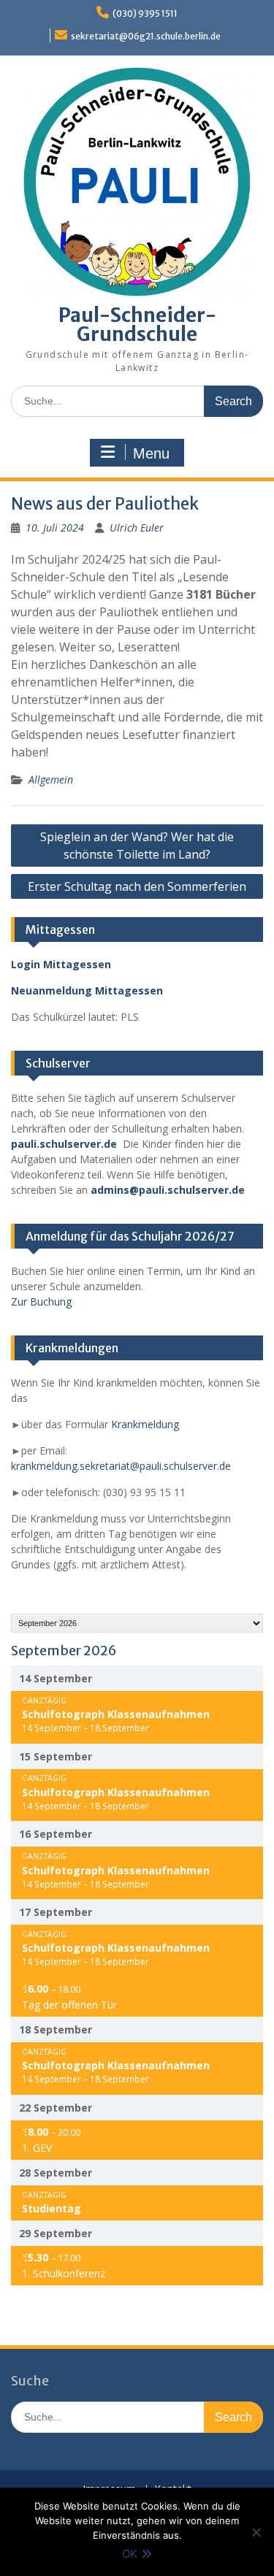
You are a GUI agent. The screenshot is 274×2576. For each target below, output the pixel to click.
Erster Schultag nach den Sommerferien (137, 886)
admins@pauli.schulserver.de (168, 1190)
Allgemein (51, 779)
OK (130, 2554)
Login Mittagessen (61, 964)
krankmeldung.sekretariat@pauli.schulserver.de (121, 1466)
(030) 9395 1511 (145, 14)
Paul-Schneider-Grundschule (137, 325)
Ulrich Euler (137, 528)
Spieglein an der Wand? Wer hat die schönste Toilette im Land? (137, 846)
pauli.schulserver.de (64, 1144)
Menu (151, 453)
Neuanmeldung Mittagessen (87, 990)
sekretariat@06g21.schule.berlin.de (146, 36)
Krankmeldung (145, 1424)
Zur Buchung (41, 1302)
